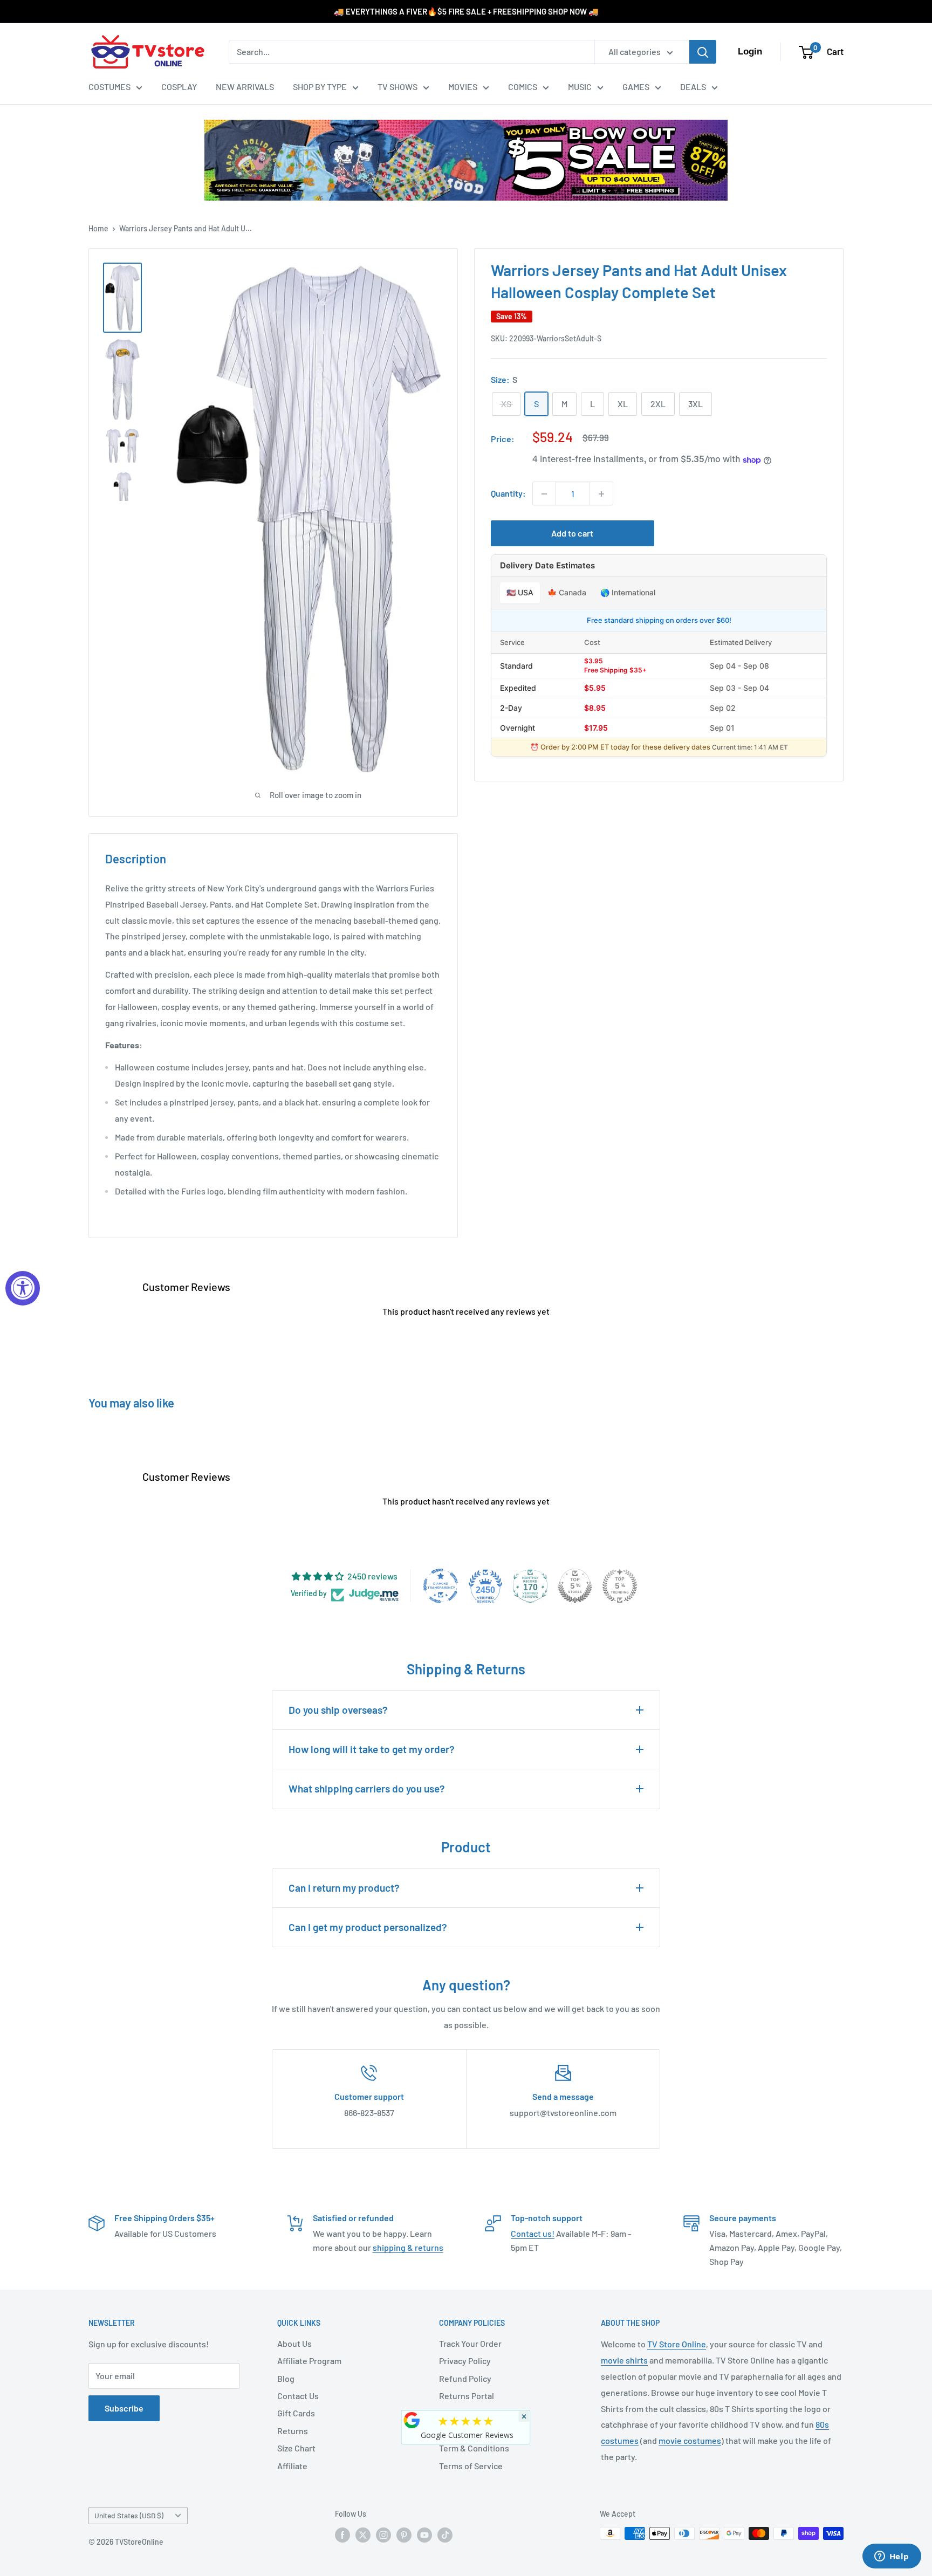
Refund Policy (465, 2378)
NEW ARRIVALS (245, 87)
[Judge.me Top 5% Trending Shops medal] (620, 1586)
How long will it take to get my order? (372, 1749)
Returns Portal (467, 2396)
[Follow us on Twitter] (363, 2534)
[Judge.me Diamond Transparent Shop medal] (441, 1586)
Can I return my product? (344, 1888)
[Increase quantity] (601, 494)
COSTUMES (109, 87)
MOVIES (463, 87)
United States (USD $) (129, 2515)
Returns (293, 2431)
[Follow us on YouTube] (424, 2534)
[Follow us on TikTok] (445, 2534)
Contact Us (298, 2396)
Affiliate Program (309, 2361)
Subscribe (124, 2408)
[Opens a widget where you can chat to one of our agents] (892, 2557)
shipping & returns (408, 2247)
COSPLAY (179, 87)
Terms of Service (471, 2466)
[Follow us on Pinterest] (404, 2534)
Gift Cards (296, 2413)
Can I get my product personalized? (368, 1927)
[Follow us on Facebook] (342, 2534)
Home (98, 228)
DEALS (693, 87)
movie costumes (690, 2440)
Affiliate (292, 2466)
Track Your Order (470, 2343)
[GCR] (412, 2420)
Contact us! (533, 2233)
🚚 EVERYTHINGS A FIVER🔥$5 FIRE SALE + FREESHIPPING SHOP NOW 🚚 (466, 11)
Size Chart (296, 2448)
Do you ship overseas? (338, 1710)
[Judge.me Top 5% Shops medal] (575, 1586)
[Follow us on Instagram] (383, 2534)
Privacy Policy (465, 2361)
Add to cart (572, 534)
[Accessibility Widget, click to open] (23, 1288)
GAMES (636, 87)
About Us (294, 2343)
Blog (286, 2378)
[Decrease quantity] (544, 494)
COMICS (523, 87)
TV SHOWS (398, 87)
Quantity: (508, 494)
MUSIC (580, 87)
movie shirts (624, 2360)
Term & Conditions (474, 2448)
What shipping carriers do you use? (367, 1788)
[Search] (703, 52)
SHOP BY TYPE (320, 87)
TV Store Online (677, 2344)
